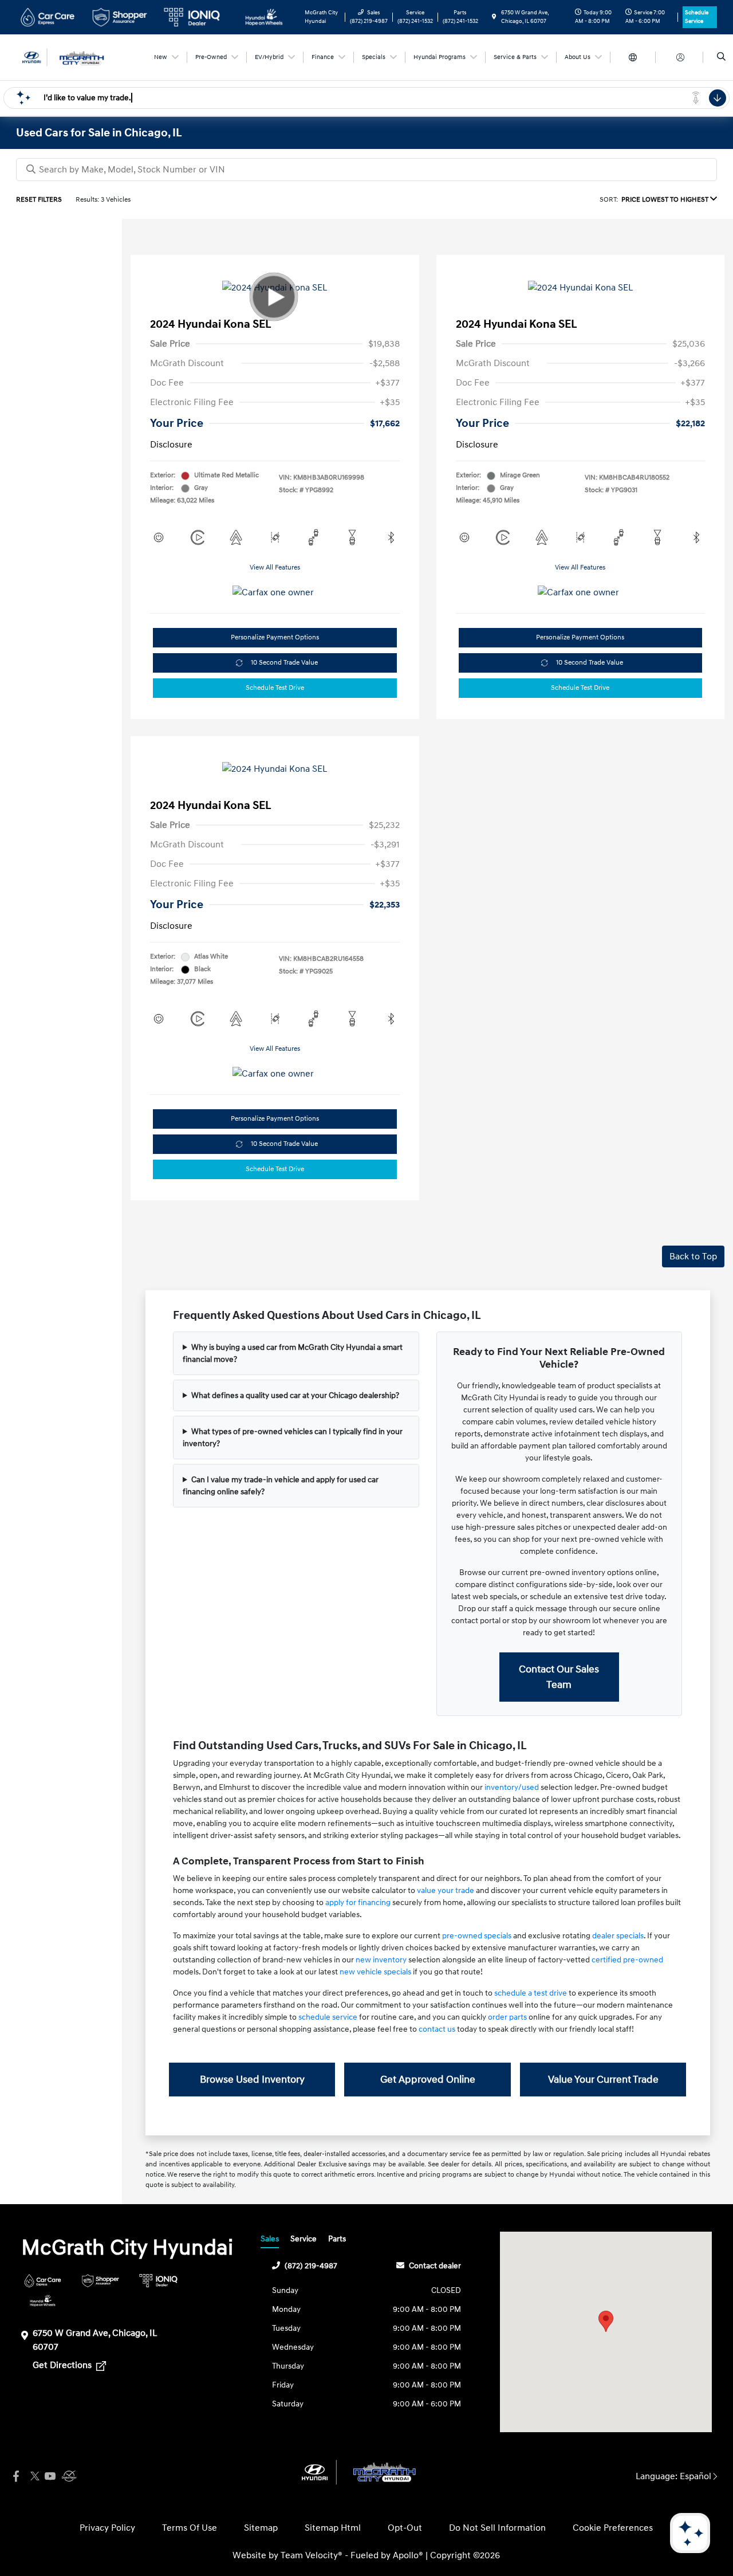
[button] (606, 2321)
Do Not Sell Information (497, 2528)
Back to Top (693, 1256)
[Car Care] (43, 2281)
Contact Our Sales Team (559, 1677)
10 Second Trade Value (284, 663)
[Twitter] (33, 2477)
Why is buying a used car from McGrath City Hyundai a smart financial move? (293, 1353)
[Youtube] (50, 2477)
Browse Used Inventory (252, 2080)
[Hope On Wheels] (43, 2301)
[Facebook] (16, 2477)
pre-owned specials (477, 1936)
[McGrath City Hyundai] (68, 57)
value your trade (446, 1890)
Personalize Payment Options (275, 637)
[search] (721, 57)
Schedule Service (697, 17)
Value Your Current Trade (603, 2080)
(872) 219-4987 (311, 2266)
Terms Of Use (190, 2528)
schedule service (328, 2017)
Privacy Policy (107, 2528)
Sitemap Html (333, 2528)
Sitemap (261, 2528)
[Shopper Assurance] (101, 2281)
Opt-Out (405, 2528)
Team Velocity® (312, 2555)
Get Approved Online (428, 2080)
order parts (507, 2017)
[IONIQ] (158, 2281)
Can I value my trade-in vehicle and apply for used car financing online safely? (281, 1486)
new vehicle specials (375, 1972)
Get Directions (63, 2365)
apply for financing (358, 1902)
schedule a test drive (531, 1993)
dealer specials (618, 1936)
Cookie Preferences (613, 2528)
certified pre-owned (627, 1960)
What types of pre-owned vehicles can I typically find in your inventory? (293, 1438)
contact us (437, 2029)
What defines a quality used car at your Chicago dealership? (295, 1395)
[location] (494, 17)
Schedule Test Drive (275, 688)
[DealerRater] (68, 2477)
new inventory (381, 1960)
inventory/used (512, 1787)
